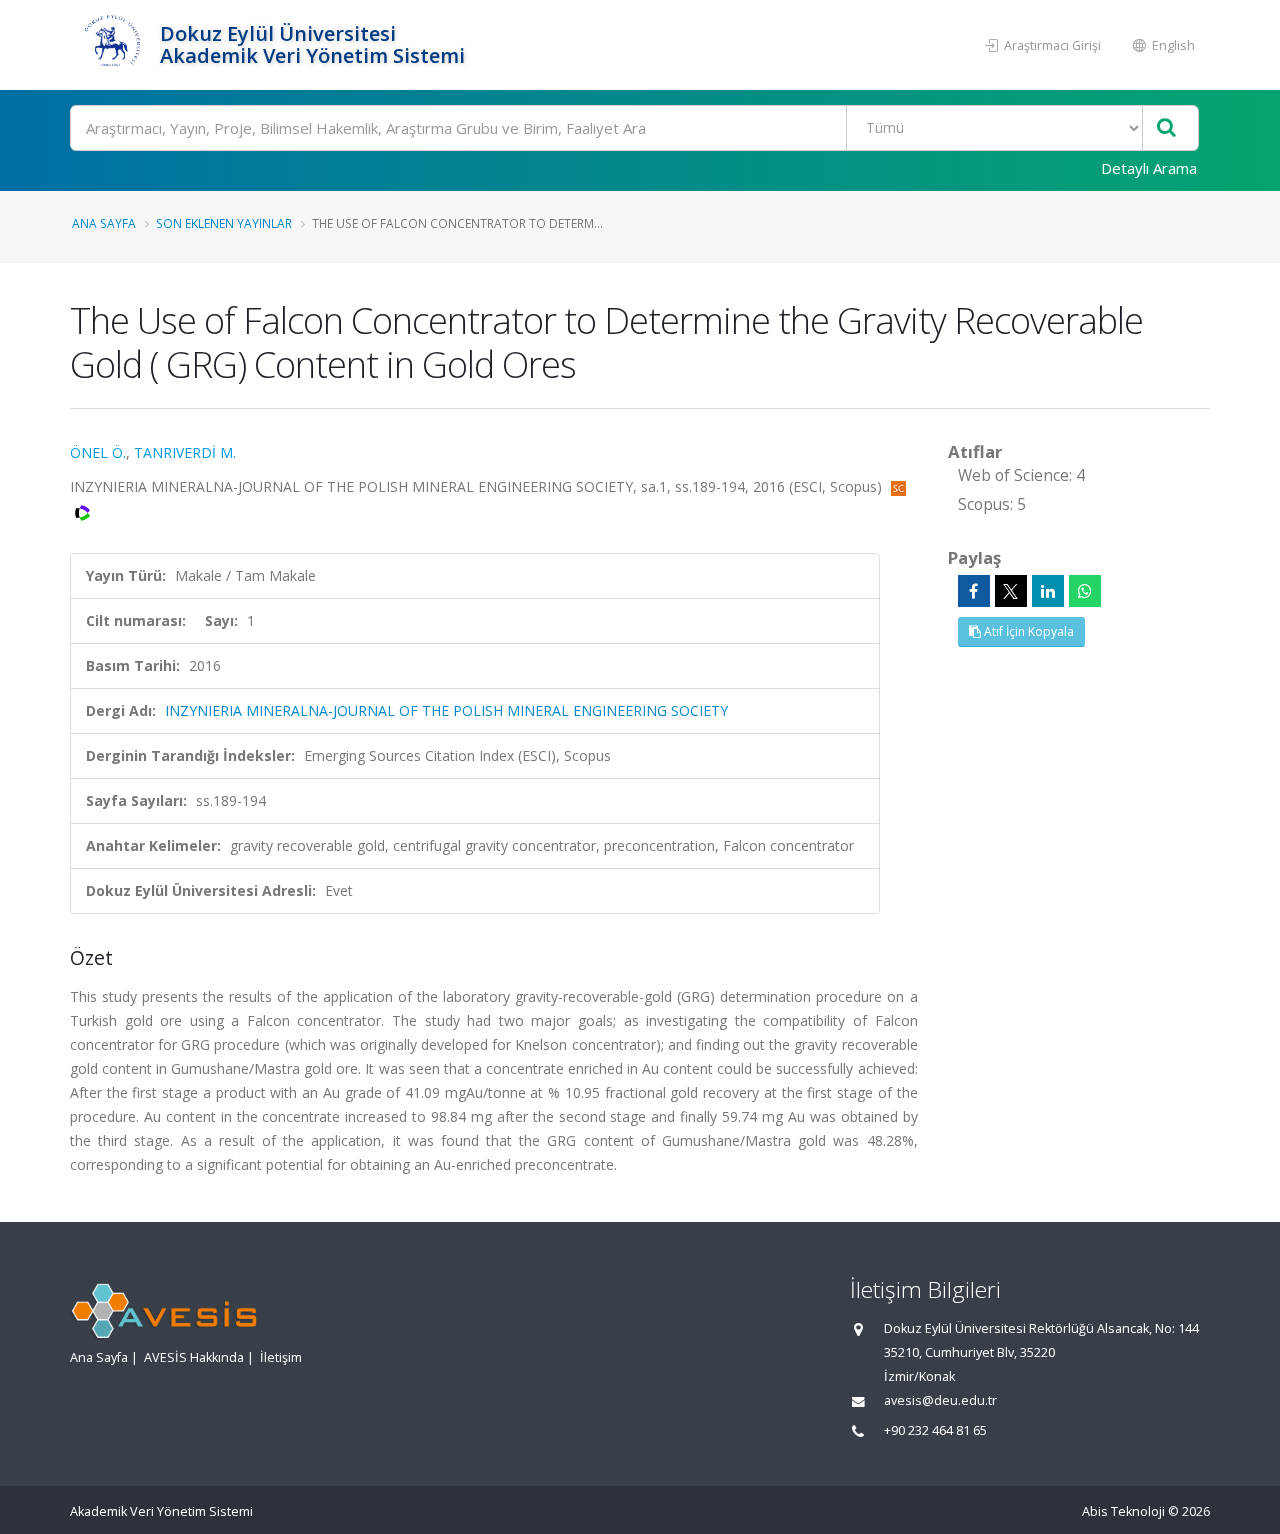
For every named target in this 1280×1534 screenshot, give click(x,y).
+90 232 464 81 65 (935, 1430)
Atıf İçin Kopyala (1027, 631)
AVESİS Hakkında (194, 1357)
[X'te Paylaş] (1011, 591)
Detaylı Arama (1149, 168)
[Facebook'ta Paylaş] (974, 591)
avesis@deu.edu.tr (940, 1400)
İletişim (281, 1357)
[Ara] (1166, 128)
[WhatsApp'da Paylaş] (1085, 591)
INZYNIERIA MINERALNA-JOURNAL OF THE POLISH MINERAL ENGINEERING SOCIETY (446, 710)
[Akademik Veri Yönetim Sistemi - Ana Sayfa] (112, 45)
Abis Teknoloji (1123, 1511)
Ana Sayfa (104, 223)
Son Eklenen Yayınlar (224, 223)
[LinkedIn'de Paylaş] (1048, 591)
